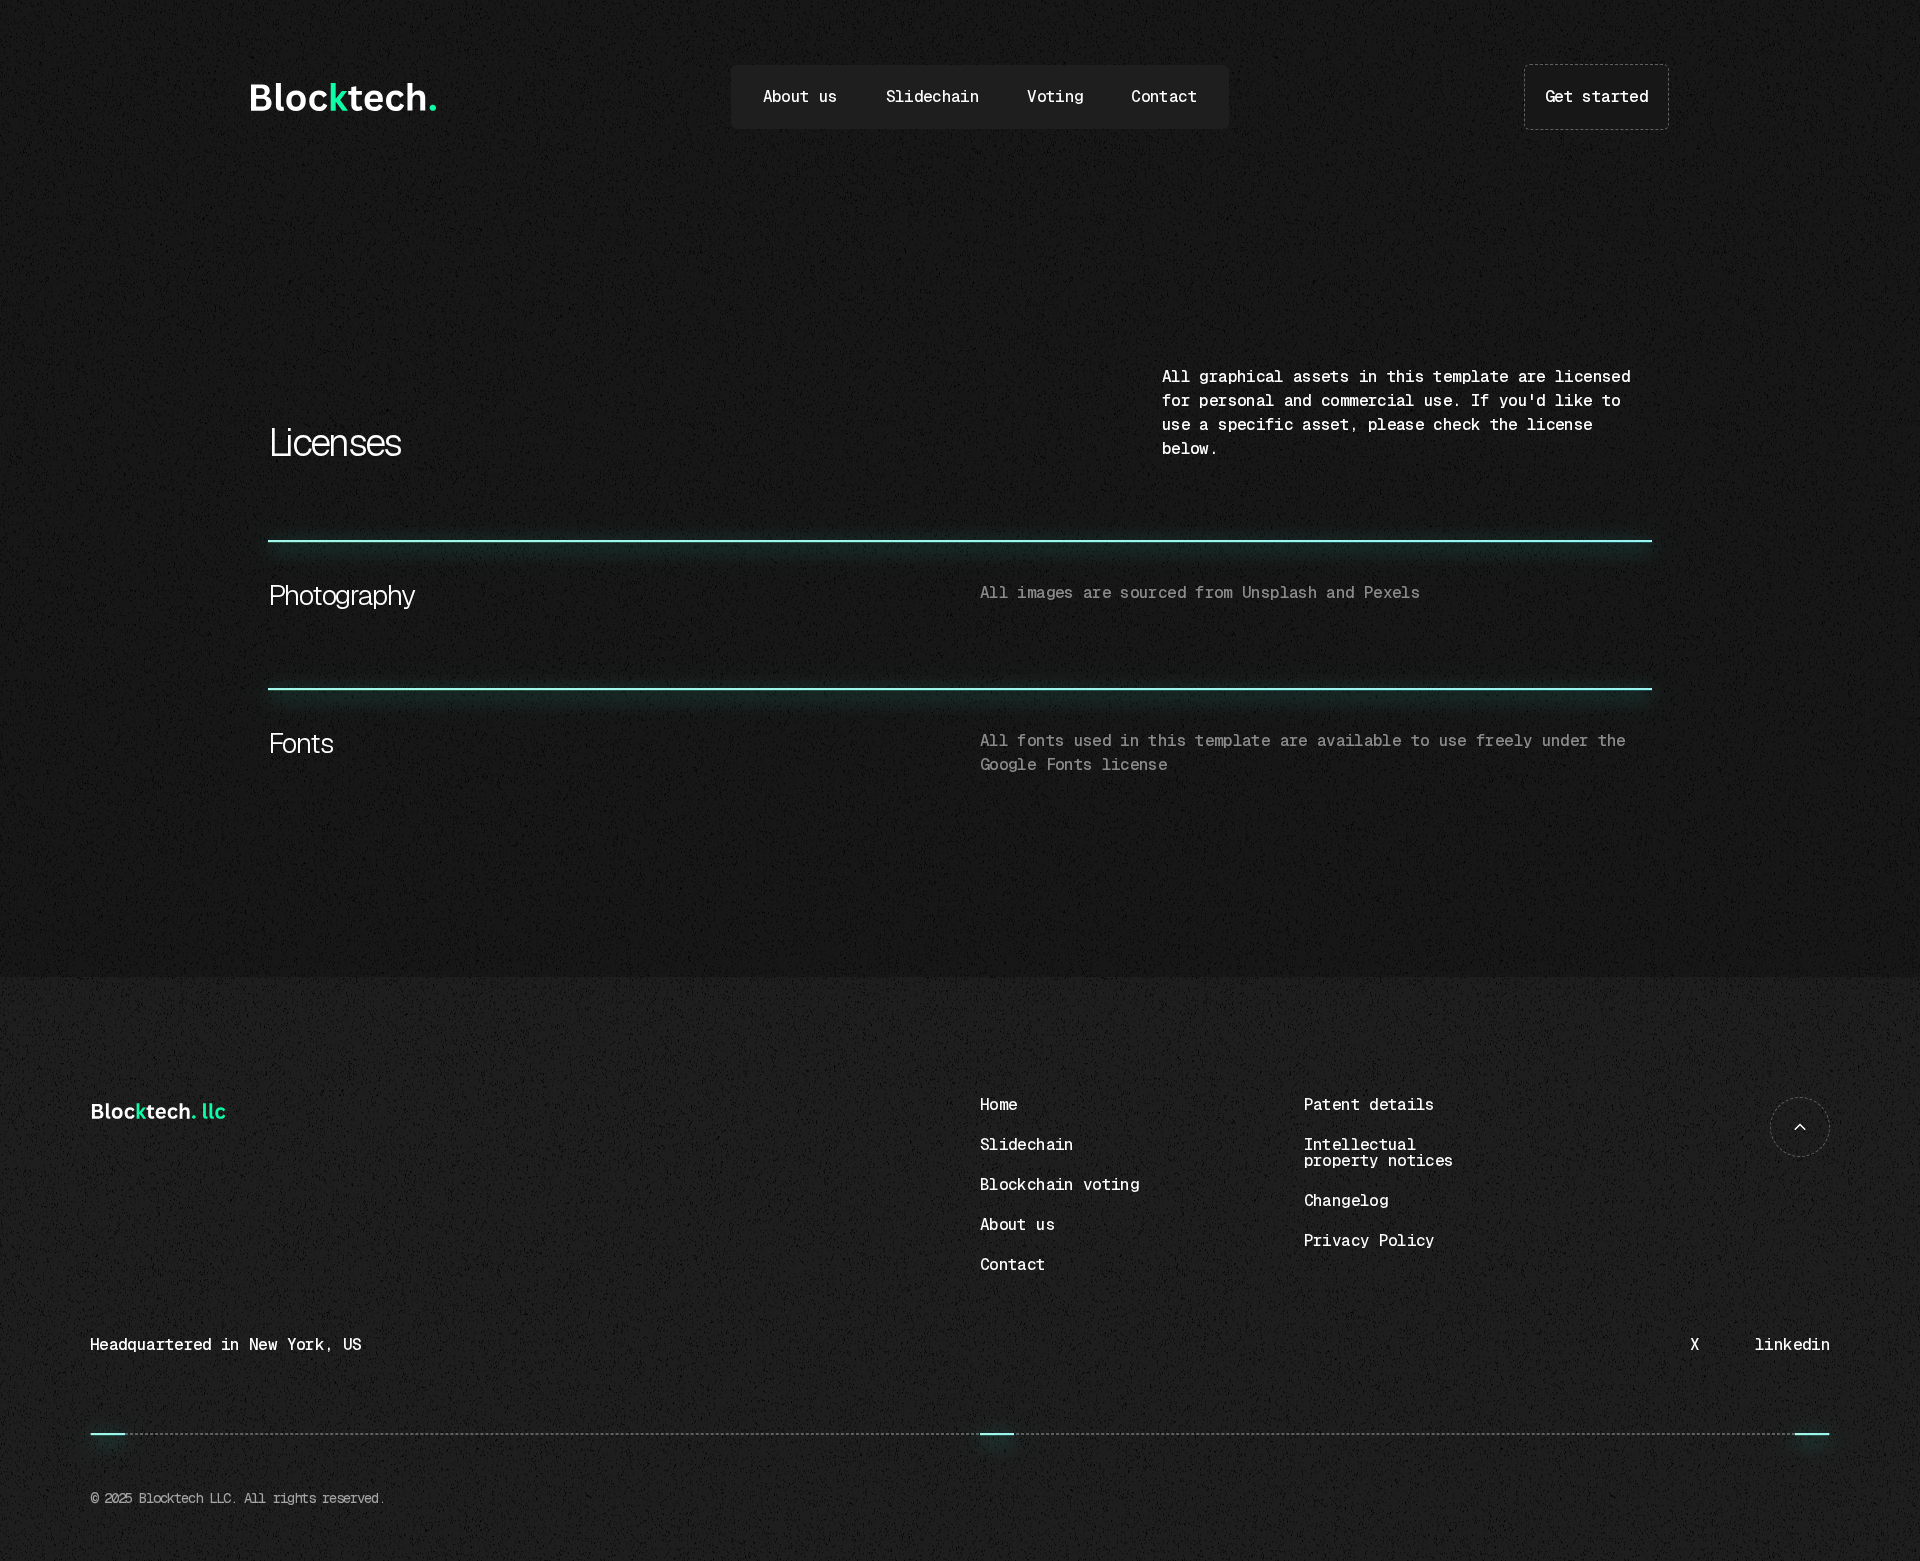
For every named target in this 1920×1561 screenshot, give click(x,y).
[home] (343, 97)
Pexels (1392, 592)
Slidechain (933, 97)
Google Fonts (1036, 764)
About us (800, 97)
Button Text (1591, 81)
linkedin (1792, 1344)
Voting (1055, 97)
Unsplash (1279, 592)
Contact (1164, 97)
